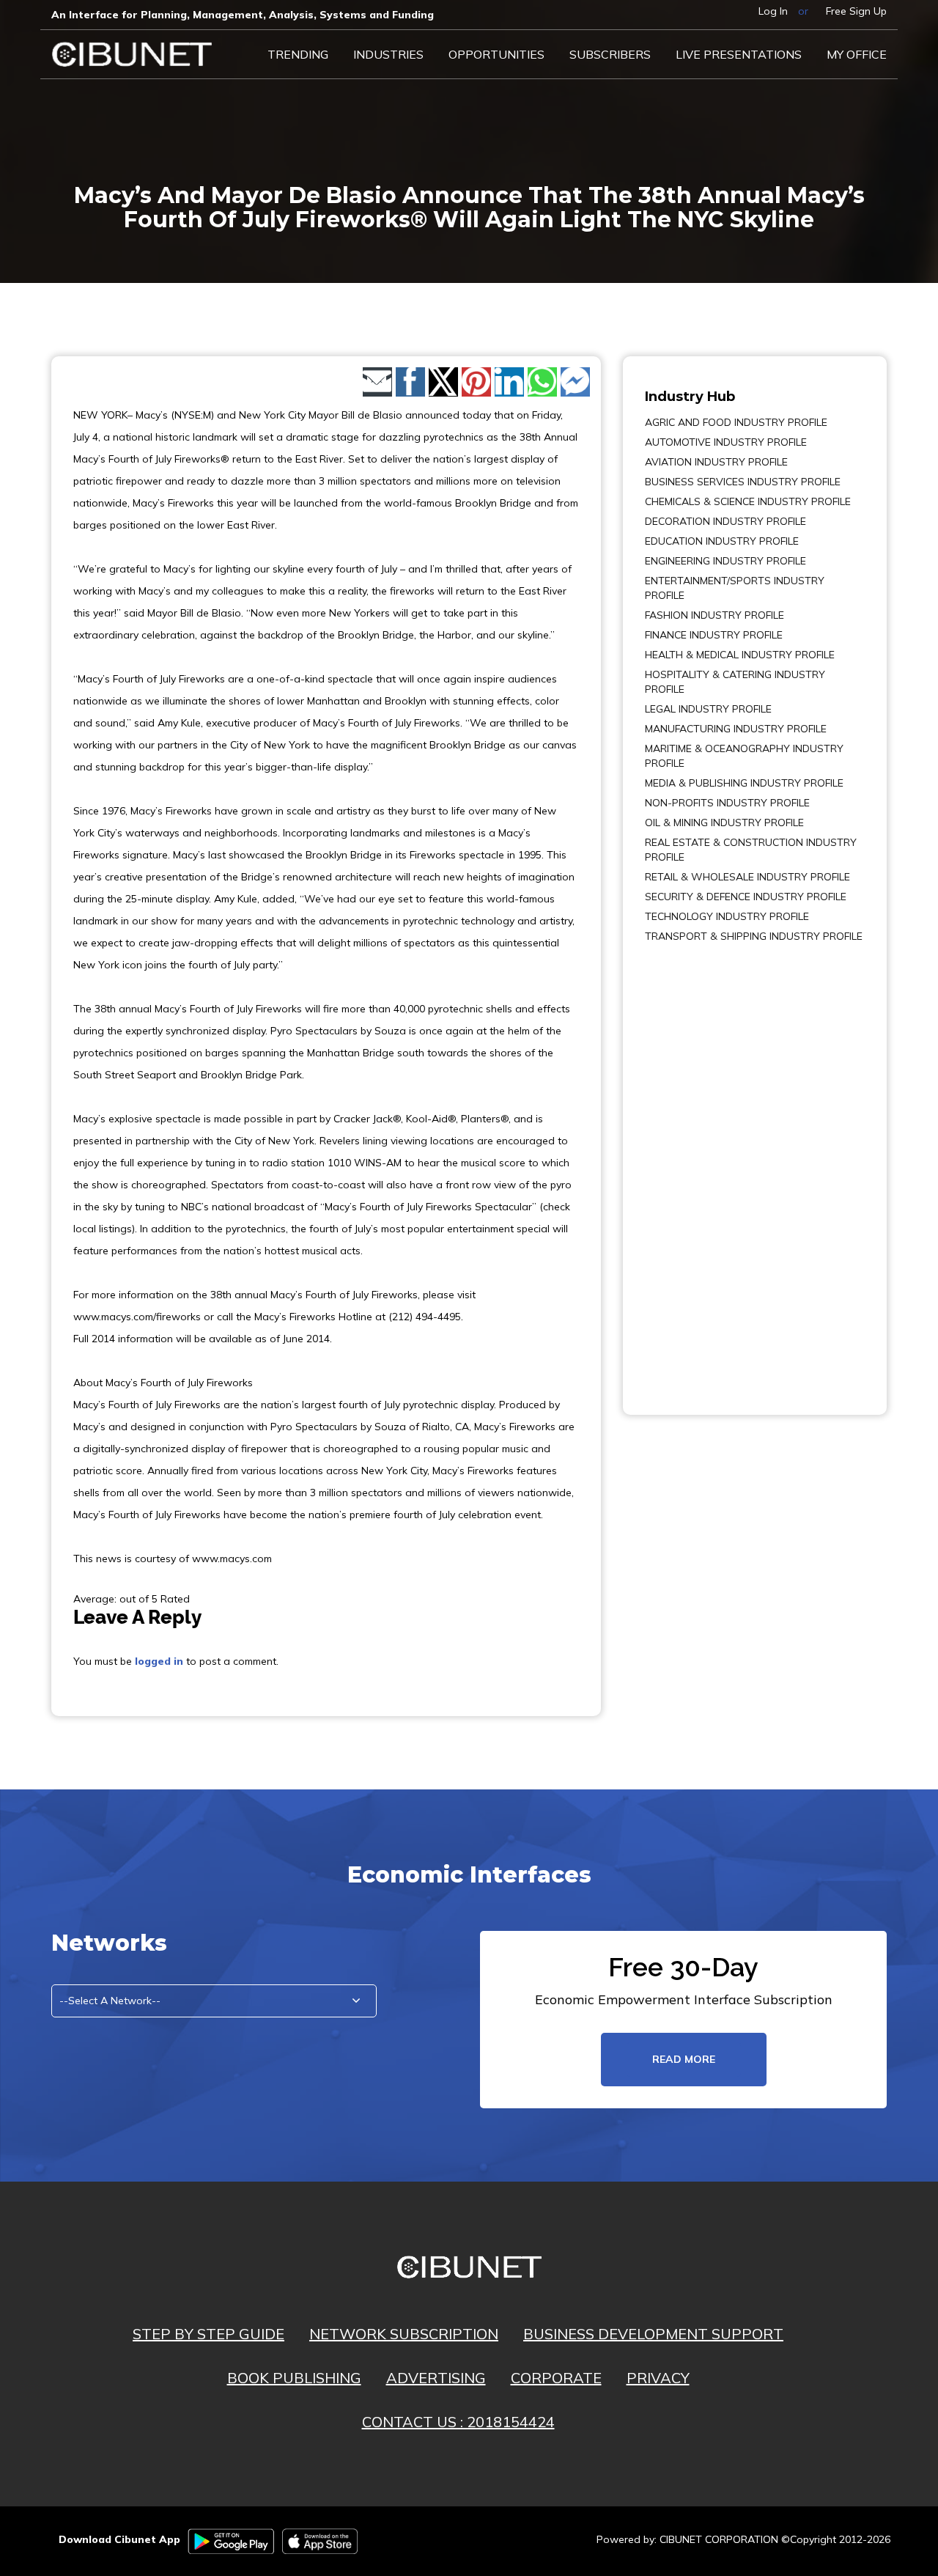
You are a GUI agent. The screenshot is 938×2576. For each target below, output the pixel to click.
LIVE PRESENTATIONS (739, 54)
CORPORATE (556, 2378)
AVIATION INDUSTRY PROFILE (716, 462)
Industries (388, 54)
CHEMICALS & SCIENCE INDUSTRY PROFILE (748, 501)
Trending (298, 54)
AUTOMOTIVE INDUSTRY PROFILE (726, 442)
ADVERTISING (436, 2378)
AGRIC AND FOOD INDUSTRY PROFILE (736, 422)
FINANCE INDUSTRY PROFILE (714, 635)
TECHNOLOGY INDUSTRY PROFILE (727, 916)
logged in (159, 1661)
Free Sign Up (856, 11)
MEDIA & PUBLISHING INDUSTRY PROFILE (744, 783)
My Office (857, 54)
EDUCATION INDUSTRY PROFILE (722, 541)
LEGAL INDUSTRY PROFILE (708, 709)
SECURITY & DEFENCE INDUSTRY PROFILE (746, 897)
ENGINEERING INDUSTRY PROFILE (725, 561)
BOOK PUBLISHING (294, 2378)
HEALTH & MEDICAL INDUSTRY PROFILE (740, 655)
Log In (773, 11)
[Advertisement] (689, 1169)
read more (684, 2059)
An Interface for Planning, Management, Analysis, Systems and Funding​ (243, 15)
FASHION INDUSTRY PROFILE (714, 615)
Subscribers (610, 54)
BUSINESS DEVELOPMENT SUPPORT (653, 2334)
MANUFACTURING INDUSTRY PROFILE (736, 729)
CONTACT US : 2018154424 (458, 2422)
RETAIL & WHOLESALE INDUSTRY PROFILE (747, 877)
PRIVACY (658, 2378)
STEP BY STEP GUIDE (208, 2334)
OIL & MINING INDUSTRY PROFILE (724, 823)
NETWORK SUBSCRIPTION (404, 2334)
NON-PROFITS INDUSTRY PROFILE (727, 803)
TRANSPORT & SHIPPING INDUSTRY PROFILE (754, 936)
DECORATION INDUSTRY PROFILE (725, 521)
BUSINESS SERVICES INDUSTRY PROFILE (743, 482)
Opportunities (496, 54)
